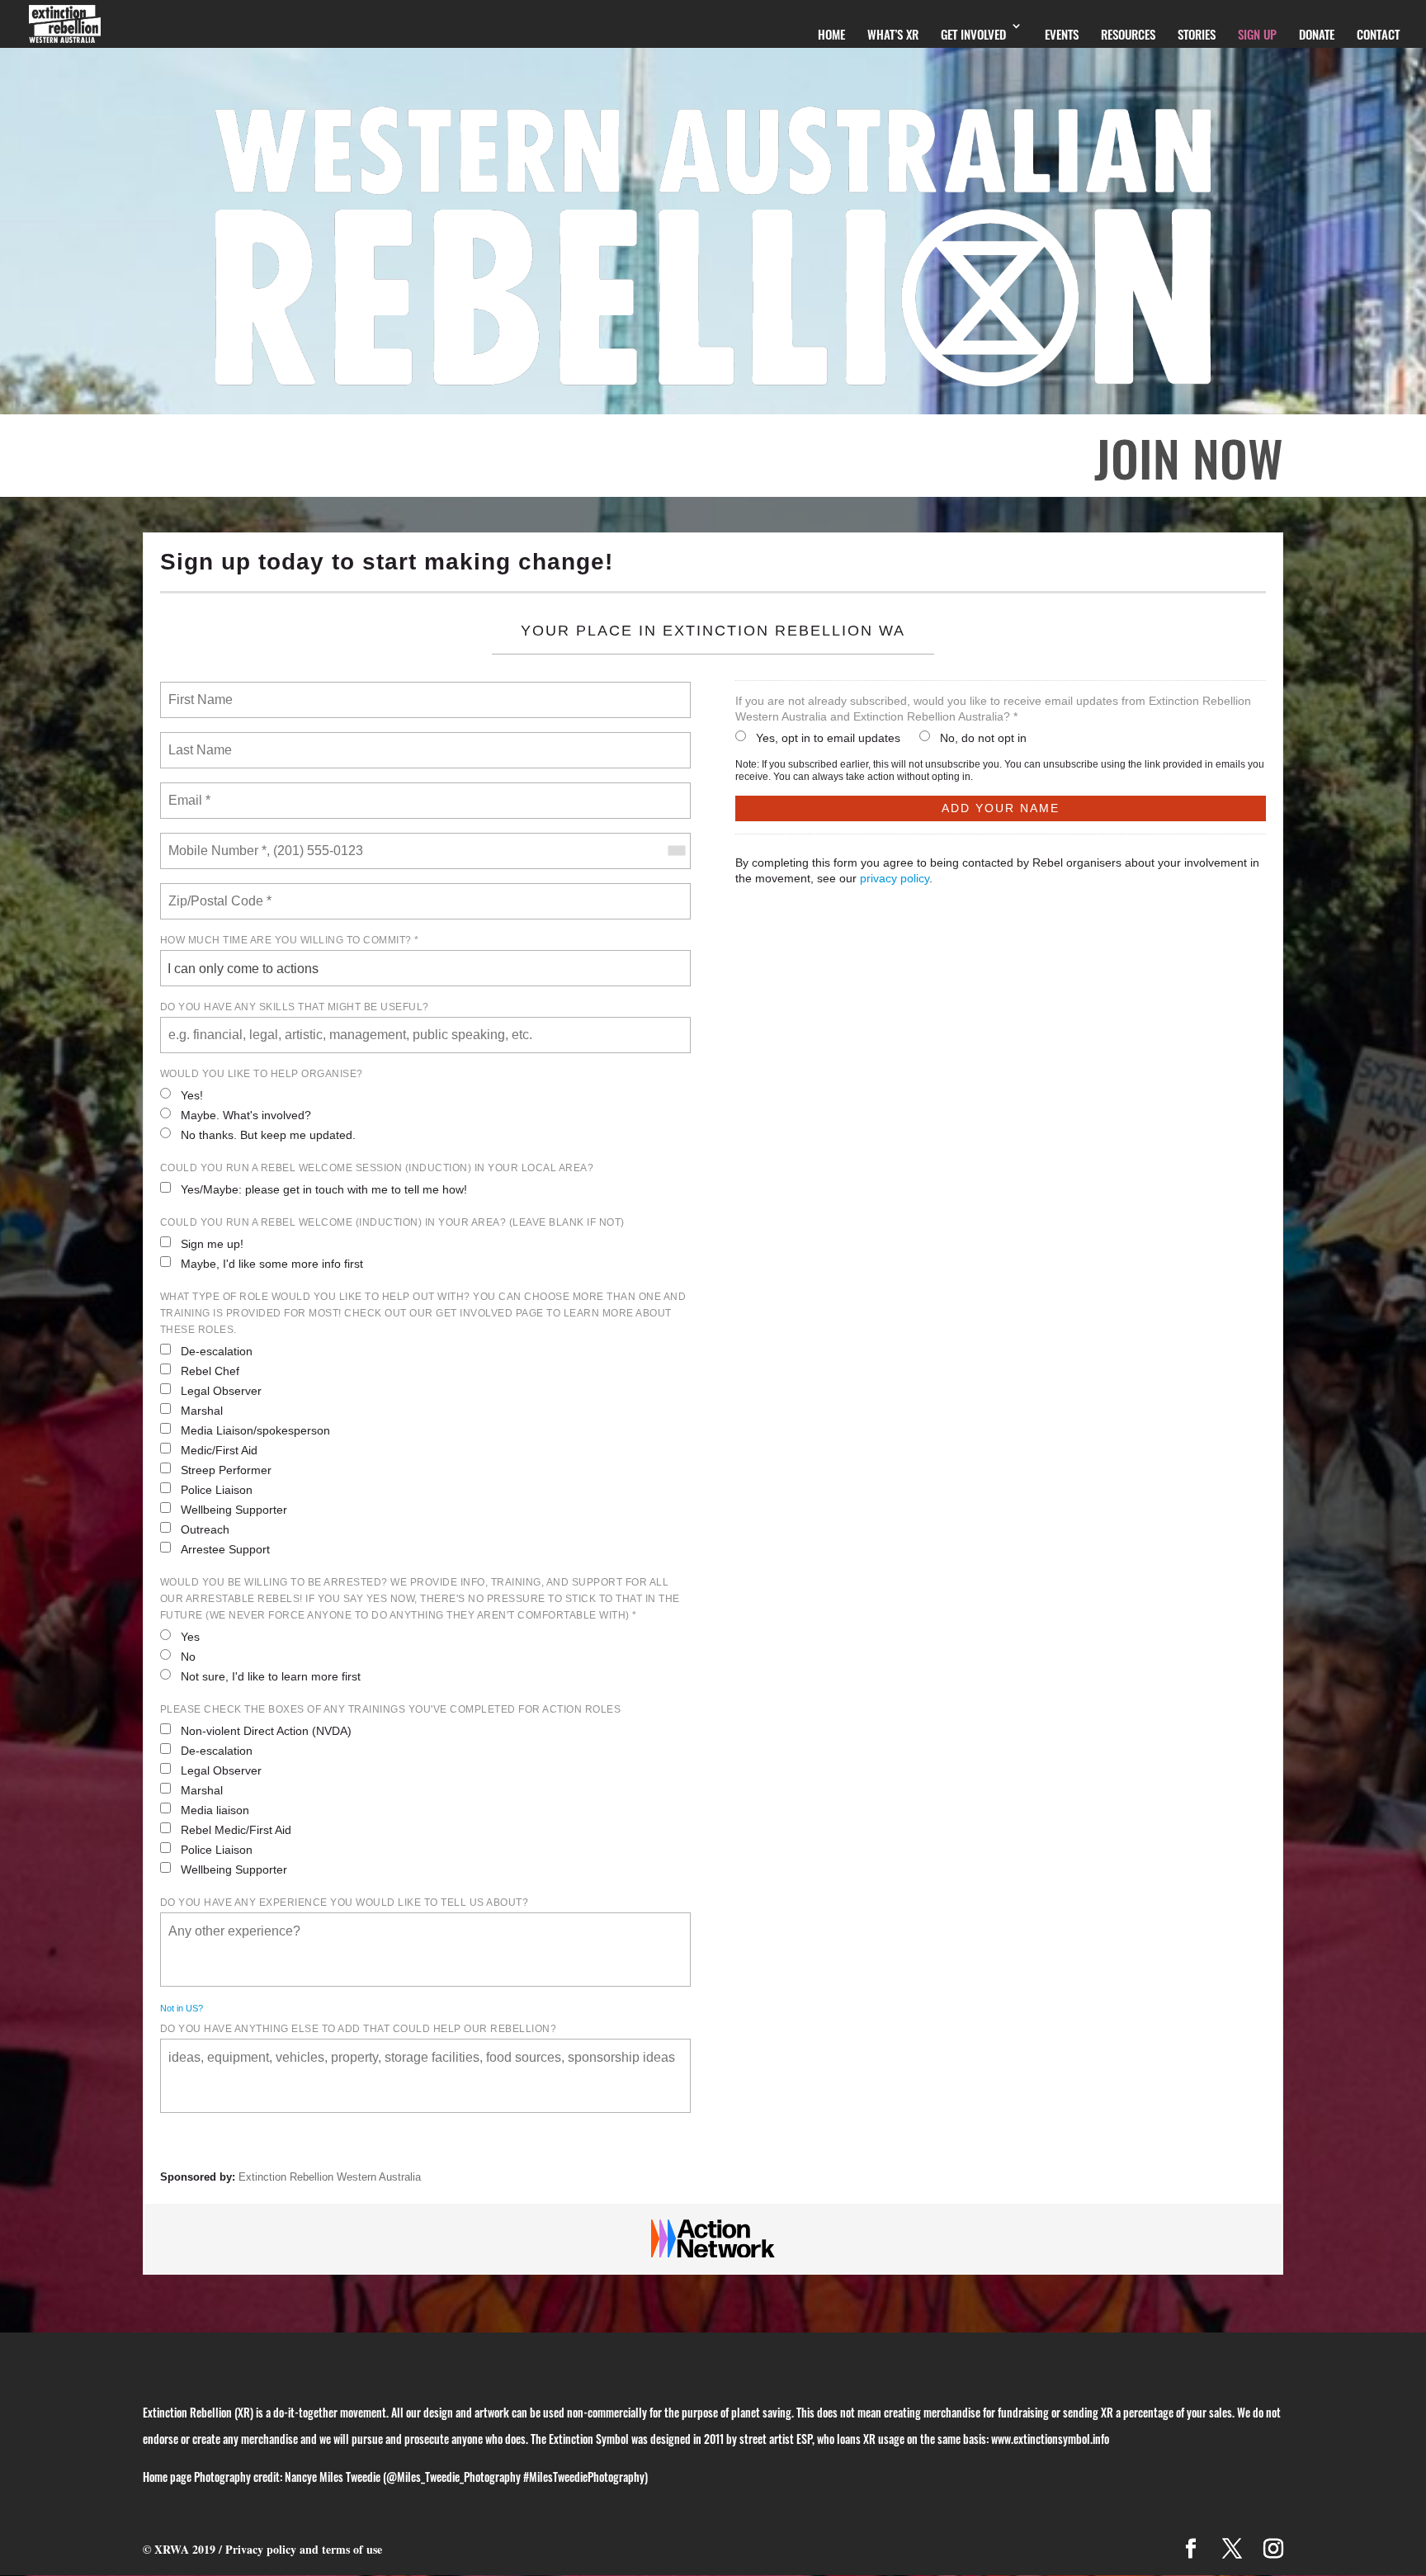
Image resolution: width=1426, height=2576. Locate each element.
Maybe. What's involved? (246, 1115)
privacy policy (895, 878)
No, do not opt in (983, 738)
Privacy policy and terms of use (304, 2549)
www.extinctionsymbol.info (1050, 2439)
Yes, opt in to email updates (828, 738)
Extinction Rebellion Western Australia (330, 2177)
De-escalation (217, 1351)
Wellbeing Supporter (234, 1510)
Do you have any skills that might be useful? (295, 1007)
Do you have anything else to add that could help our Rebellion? (359, 2029)
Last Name (197, 740)
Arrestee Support (225, 1549)
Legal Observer (221, 1391)
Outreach (205, 1529)
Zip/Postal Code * (217, 891)
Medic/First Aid (219, 1450)
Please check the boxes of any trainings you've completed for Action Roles (391, 1709)
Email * (188, 791)
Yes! (192, 1095)
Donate (1317, 34)
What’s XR (893, 34)
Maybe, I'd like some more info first (272, 1264)
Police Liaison (217, 1490)
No (188, 1657)
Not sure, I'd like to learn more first (271, 1676)
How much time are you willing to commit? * (290, 940)
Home (831, 34)
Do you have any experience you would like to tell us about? (345, 1902)
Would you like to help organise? (262, 1074)
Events (1062, 34)
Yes (190, 1637)
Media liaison (215, 1810)
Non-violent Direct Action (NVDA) (266, 1731)
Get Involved (973, 34)
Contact (1378, 34)
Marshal (202, 1411)
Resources (1128, 34)
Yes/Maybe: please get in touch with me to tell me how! (324, 1189)
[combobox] (676, 851)
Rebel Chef (210, 1371)
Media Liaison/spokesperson (255, 1430)
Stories (1197, 34)
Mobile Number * (214, 841)
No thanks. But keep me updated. (268, 1135)
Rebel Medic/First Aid (236, 1830)
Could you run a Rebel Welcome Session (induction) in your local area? (377, 1168)
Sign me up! (212, 1244)
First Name (199, 690)
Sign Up (1257, 34)
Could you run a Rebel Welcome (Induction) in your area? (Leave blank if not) (392, 1222)
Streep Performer (226, 1470)
